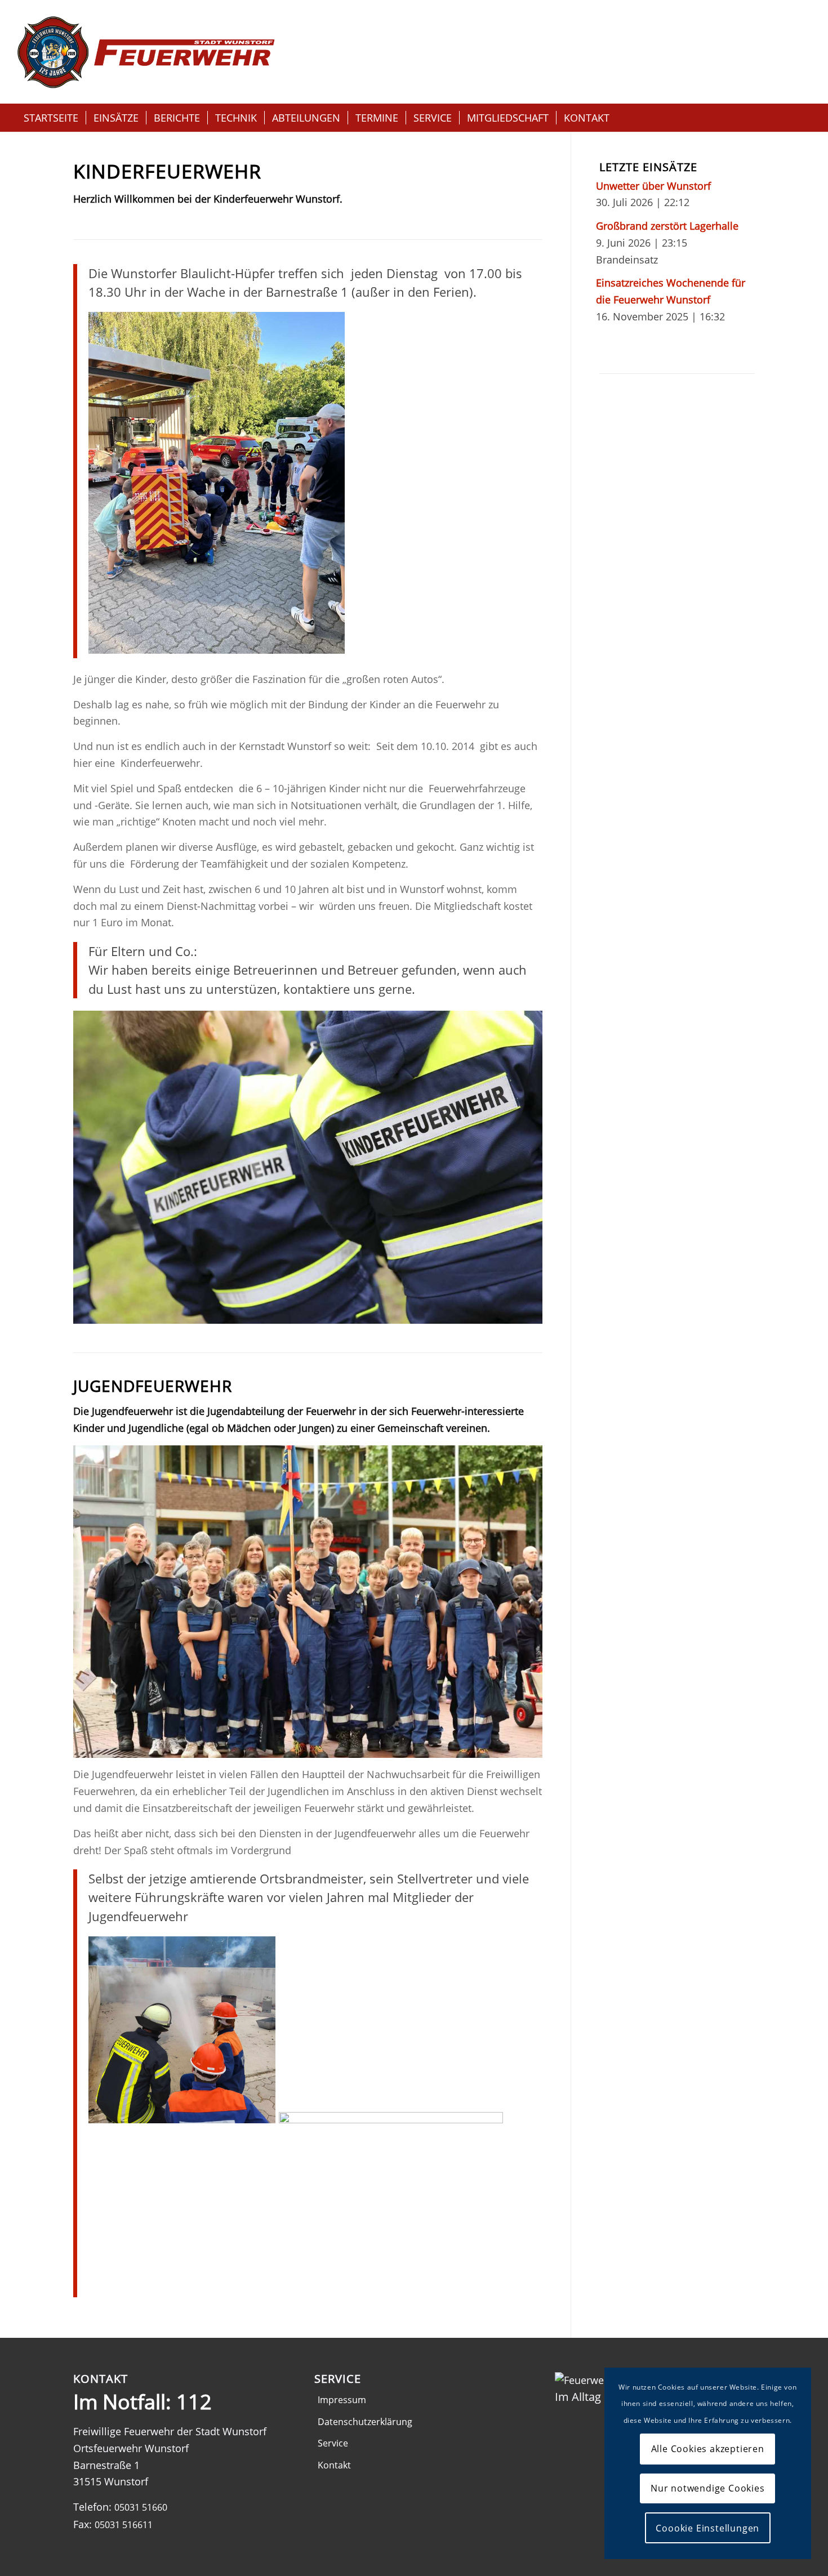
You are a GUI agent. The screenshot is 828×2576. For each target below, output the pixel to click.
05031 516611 (124, 2525)
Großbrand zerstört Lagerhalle (667, 226)
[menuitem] (51, 118)
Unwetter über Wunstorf (653, 186)
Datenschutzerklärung (365, 2422)
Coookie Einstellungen (707, 2528)
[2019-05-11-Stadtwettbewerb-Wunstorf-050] (308, 1167)
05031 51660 (141, 2507)
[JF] (308, 1602)
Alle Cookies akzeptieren (708, 2449)
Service (333, 2443)
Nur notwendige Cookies (708, 2488)
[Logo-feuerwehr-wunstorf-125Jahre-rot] (146, 52)
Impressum (342, 2400)
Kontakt (334, 2465)
